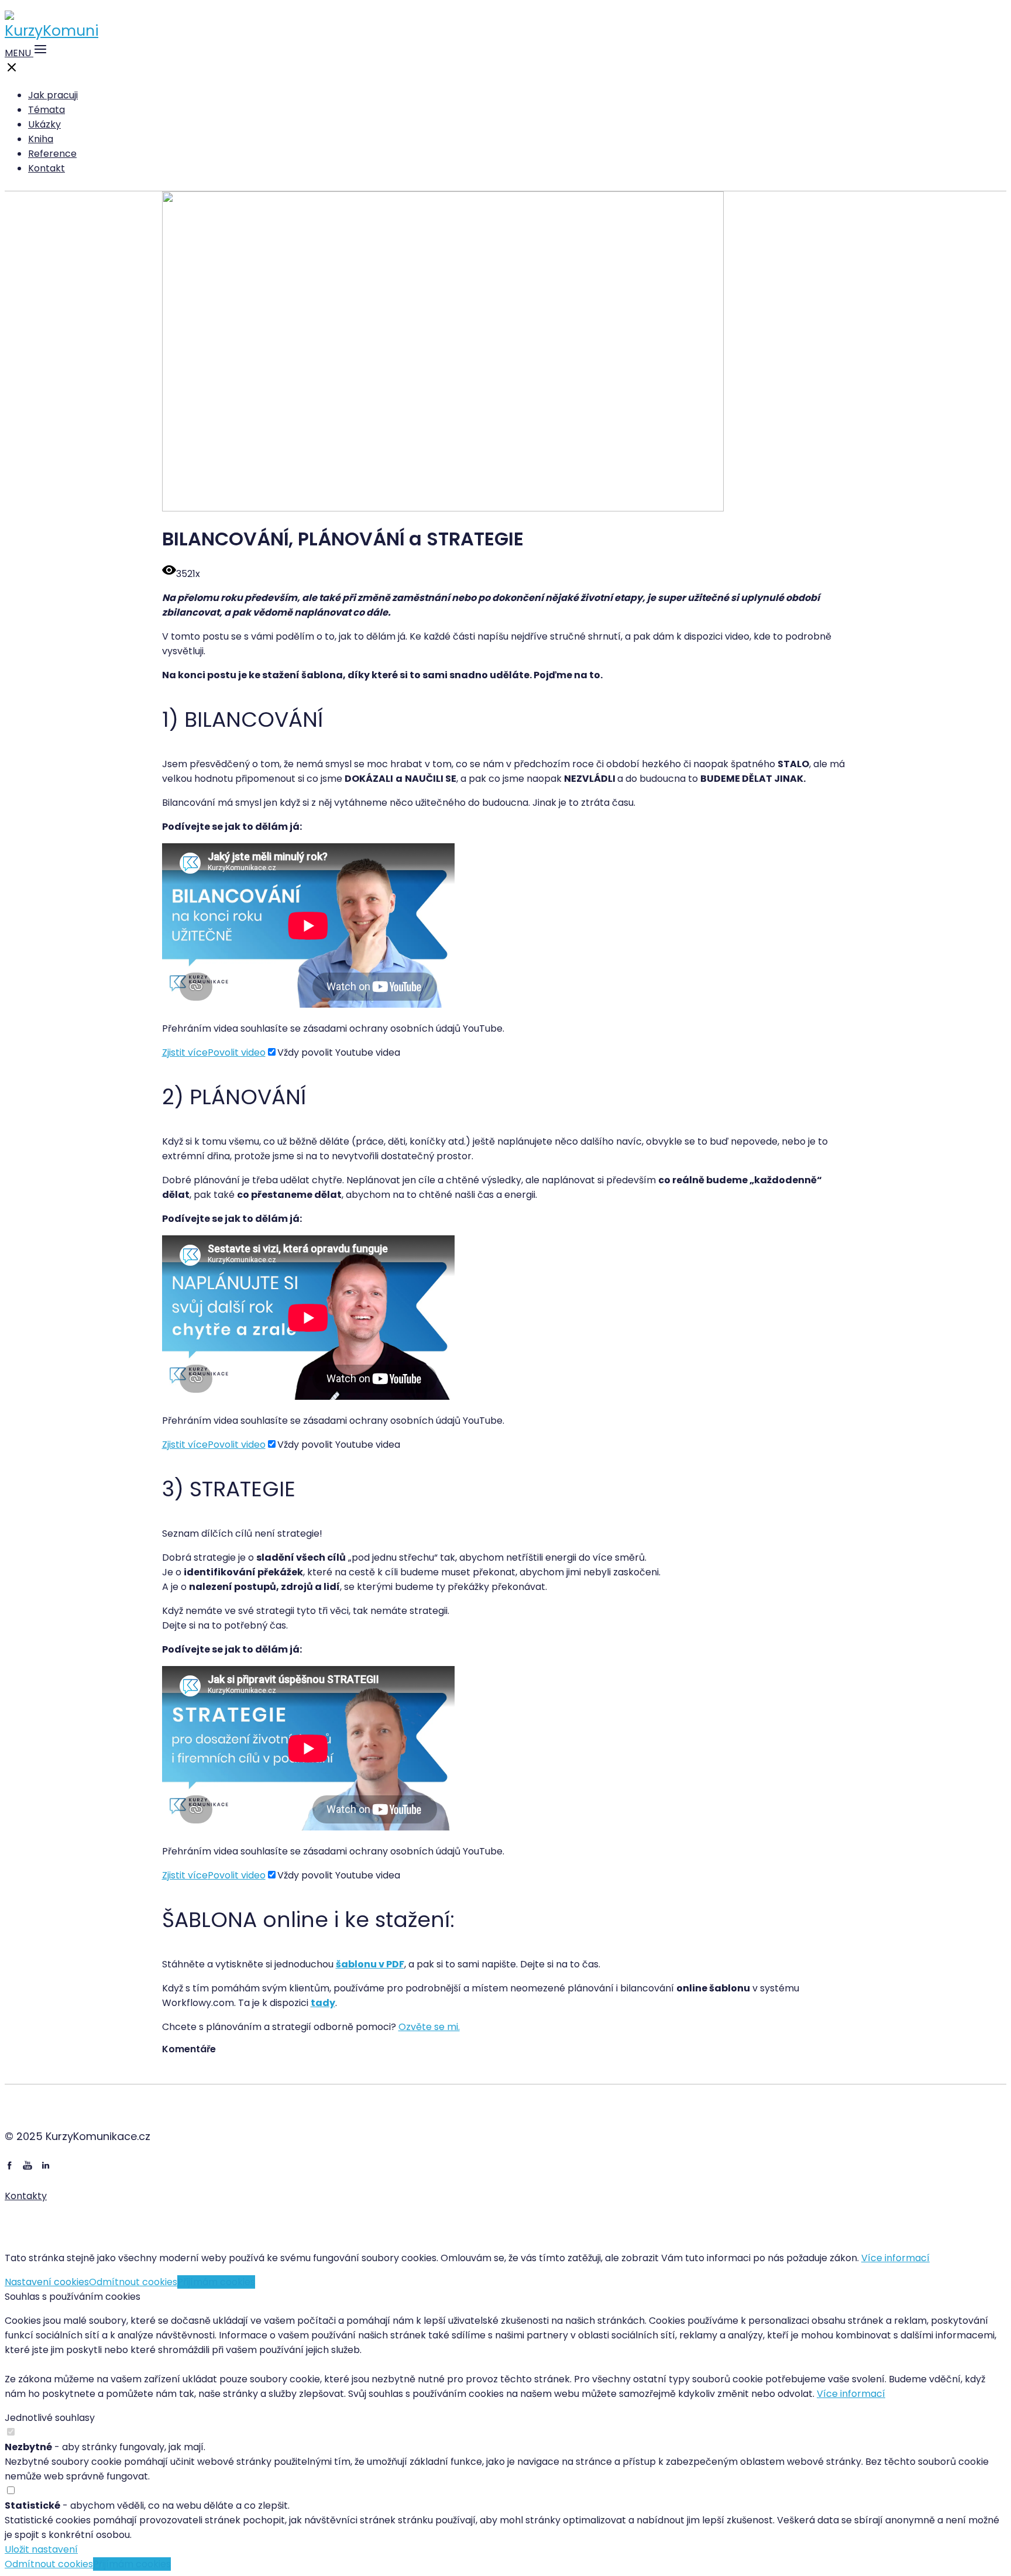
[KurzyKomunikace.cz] (51, 31)
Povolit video (237, 1052)
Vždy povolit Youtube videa (339, 1052)
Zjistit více (185, 1052)
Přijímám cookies (216, 2282)
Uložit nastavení (41, 2549)
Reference (52, 154)
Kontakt (47, 168)
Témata (47, 110)
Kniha (41, 139)
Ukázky (44, 124)
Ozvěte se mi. (429, 2027)
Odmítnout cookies (133, 2282)
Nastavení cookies (47, 2282)
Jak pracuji (53, 95)
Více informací (895, 2258)
